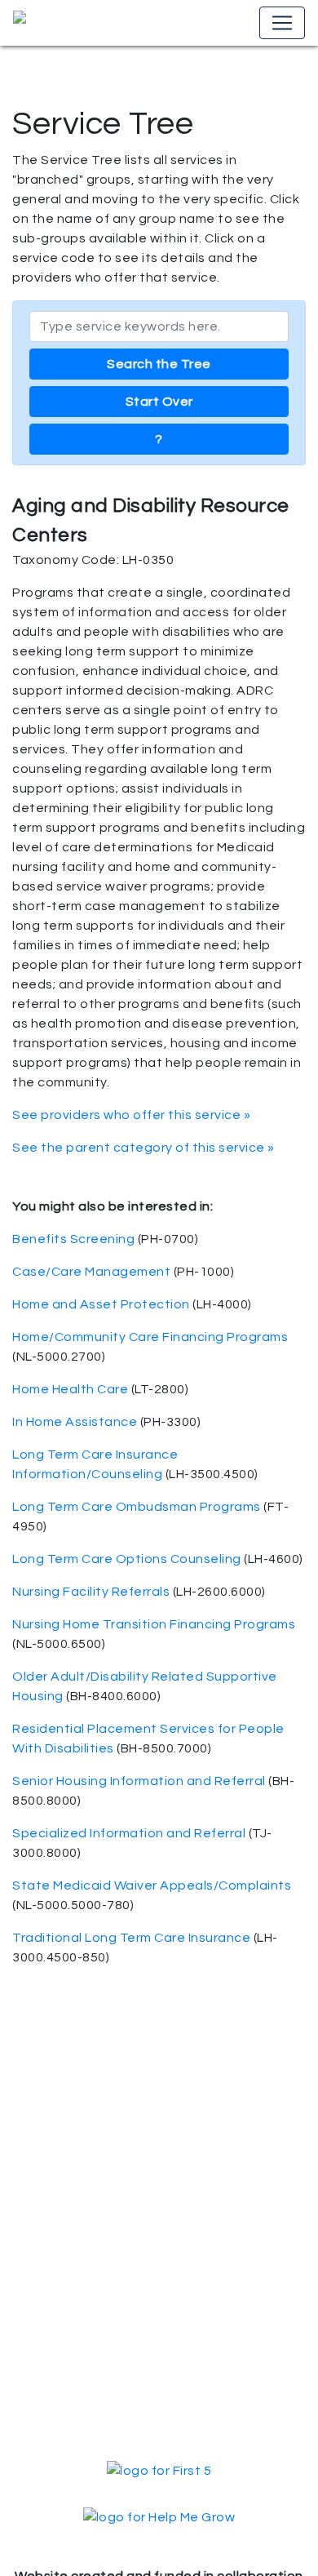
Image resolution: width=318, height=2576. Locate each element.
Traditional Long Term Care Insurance (131, 1938)
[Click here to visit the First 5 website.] (159, 2470)
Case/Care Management (91, 1272)
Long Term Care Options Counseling (127, 1559)
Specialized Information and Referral (129, 1833)
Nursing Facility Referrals (91, 1592)
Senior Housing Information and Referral (139, 1781)
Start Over (159, 402)
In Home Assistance (75, 1422)
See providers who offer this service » (131, 1115)
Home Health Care (70, 1389)
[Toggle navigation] (282, 23)
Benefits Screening (73, 1239)
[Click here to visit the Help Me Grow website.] (159, 2516)
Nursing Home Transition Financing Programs (154, 1624)
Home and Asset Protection (101, 1304)
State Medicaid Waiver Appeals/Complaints (152, 1885)
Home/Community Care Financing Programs (150, 1337)
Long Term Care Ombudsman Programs (137, 1507)
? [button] (159, 439)
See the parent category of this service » (144, 1148)
